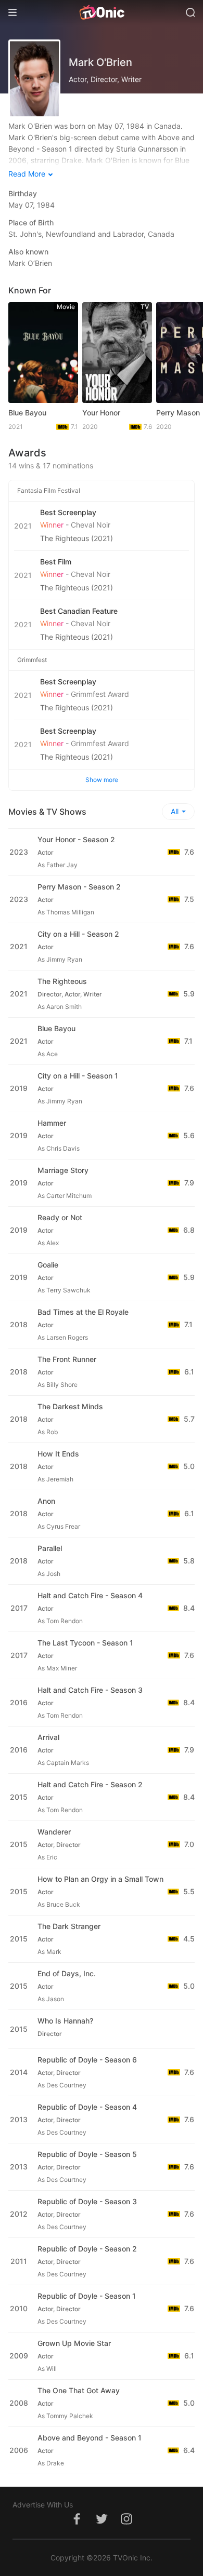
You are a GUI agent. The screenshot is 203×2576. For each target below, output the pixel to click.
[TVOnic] (102, 12)
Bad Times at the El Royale (83, 1312)
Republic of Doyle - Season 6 (87, 2060)
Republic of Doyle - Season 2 (87, 2249)
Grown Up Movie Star (74, 2343)
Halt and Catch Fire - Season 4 (90, 1595)
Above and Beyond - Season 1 (90, 2438)
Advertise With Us (43, 2505)
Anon (46, 1501)
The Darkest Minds (70, 1406)
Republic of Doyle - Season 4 (87, 2107)
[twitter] (102, 2524)
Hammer (52, 1123)
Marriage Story (63, 1170)
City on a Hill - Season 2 (78, 934)
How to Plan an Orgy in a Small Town (100, 1879)
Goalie (48, 1265)
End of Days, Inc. (67, 1973)
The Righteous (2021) (77, 538)
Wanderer (54, 1832)
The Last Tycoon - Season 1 (85, 1643)
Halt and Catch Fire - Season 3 (90, 1690)
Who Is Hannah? (65, 2021)
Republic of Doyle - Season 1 (87, 2296)
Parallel (50, 1548)
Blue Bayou (27, 413)
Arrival (48, 1737)
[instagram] (126, 2524)
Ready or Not (60, 1217)
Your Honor (101, 413)
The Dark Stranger (69, 1926)
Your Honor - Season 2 (76, 839)
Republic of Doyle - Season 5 (87, 2154)
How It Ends (58, 1454)
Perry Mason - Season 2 (79, 887)
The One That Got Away (79, 2390)
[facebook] (77, 2524)
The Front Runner (67, 1359)
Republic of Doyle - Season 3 (87, 2201)
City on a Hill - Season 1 (78, 1076)
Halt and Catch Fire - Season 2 (90, 1784)
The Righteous (62, 981)
